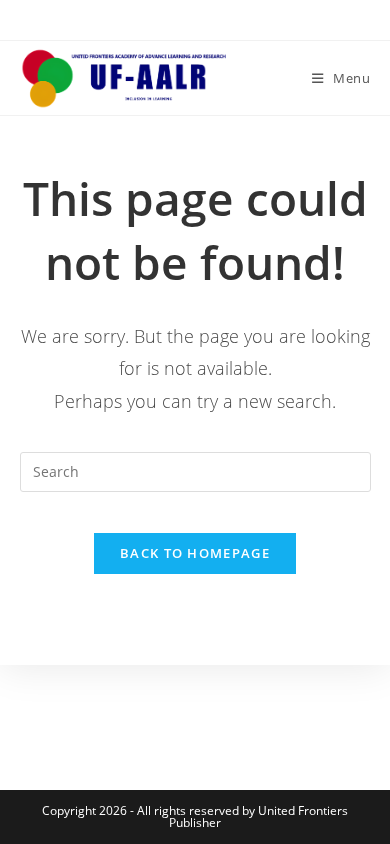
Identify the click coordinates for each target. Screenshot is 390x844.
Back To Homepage (195, 553)
